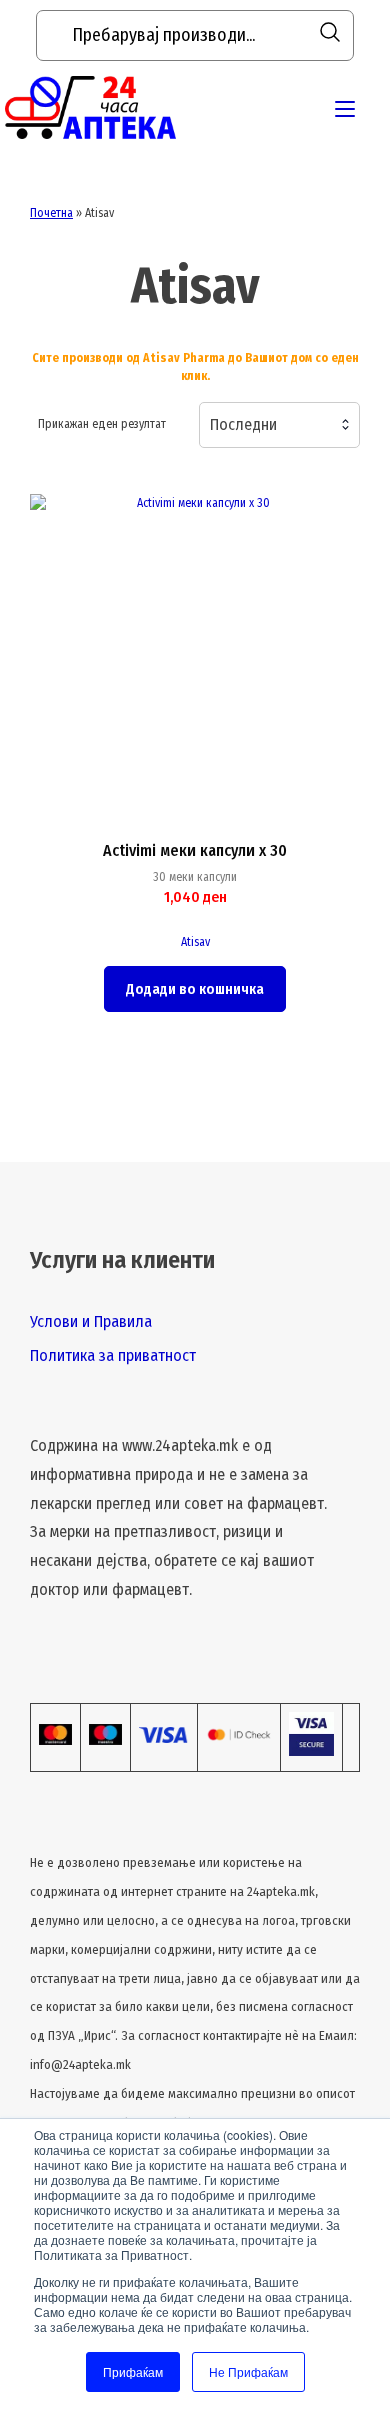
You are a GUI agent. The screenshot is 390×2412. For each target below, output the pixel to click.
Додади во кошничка (195, 989)
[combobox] (279, 425)
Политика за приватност (113, 1355)
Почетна (51, 213)
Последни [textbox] (243, 424)
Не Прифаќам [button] (248, 2371)
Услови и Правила (91, 1321)
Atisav (195, 942)
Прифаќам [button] (133, 2371)
